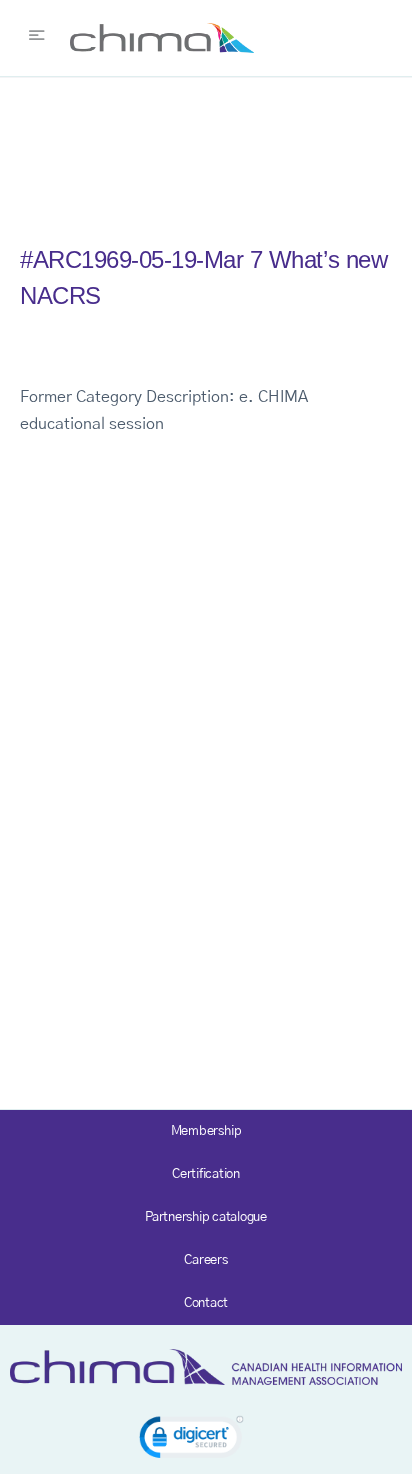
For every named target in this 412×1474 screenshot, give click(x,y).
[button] (191, 1440)
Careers (205, 1260)
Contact (206, 1303)
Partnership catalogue (206, 1217)
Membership (206, 1131)
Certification (206, 1174)
